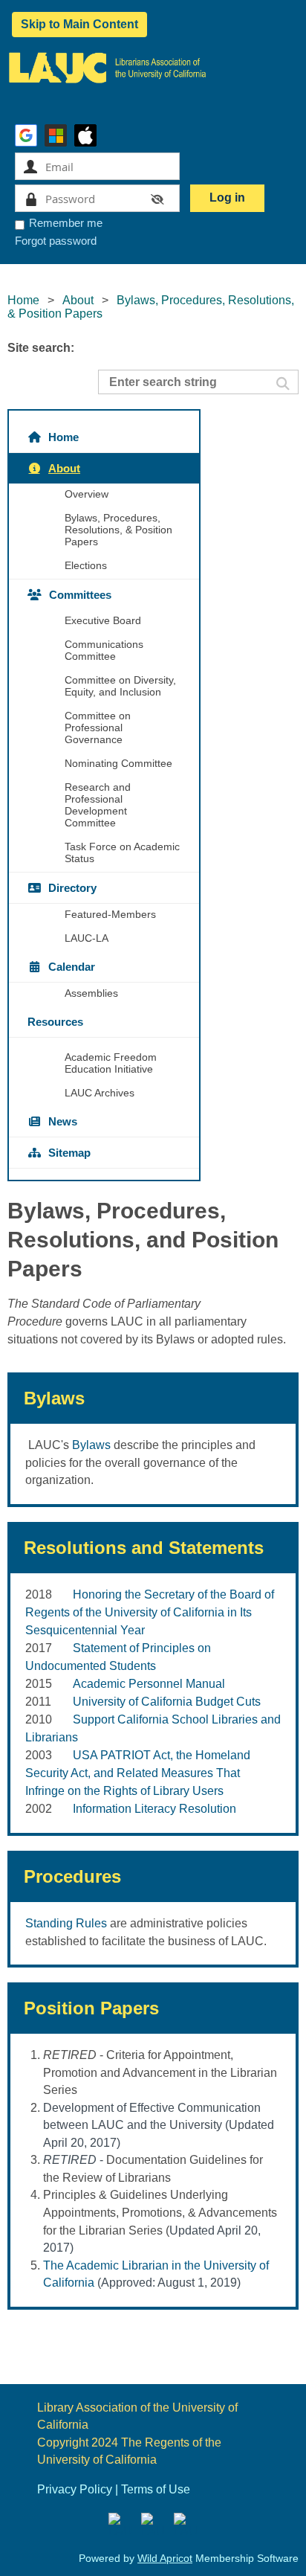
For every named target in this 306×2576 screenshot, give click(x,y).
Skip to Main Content (79, 24)
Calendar (72, 967)
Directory (72, 888)
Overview (87, 494)
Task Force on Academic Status (122, 852)
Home (23, 300)
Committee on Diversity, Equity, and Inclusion (120, 686)
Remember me (66, 223)
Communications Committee (104, 650)
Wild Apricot (165, 2558)
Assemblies (91, 993)
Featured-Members (110, 914)
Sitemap (69, 1153)
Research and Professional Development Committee (98, 805)
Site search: (41, 348)
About (78, 300)
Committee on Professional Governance (98, 727)
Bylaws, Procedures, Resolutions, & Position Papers (118, 530)
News (63, 1121)
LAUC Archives (100, 1093)
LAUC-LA (87, 938)
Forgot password (56, 241)
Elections (86, 565)
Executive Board (103, 620)
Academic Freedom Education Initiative (111, 1063)
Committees (80, 595)
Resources (55, 1022)
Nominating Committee (118, 763)
